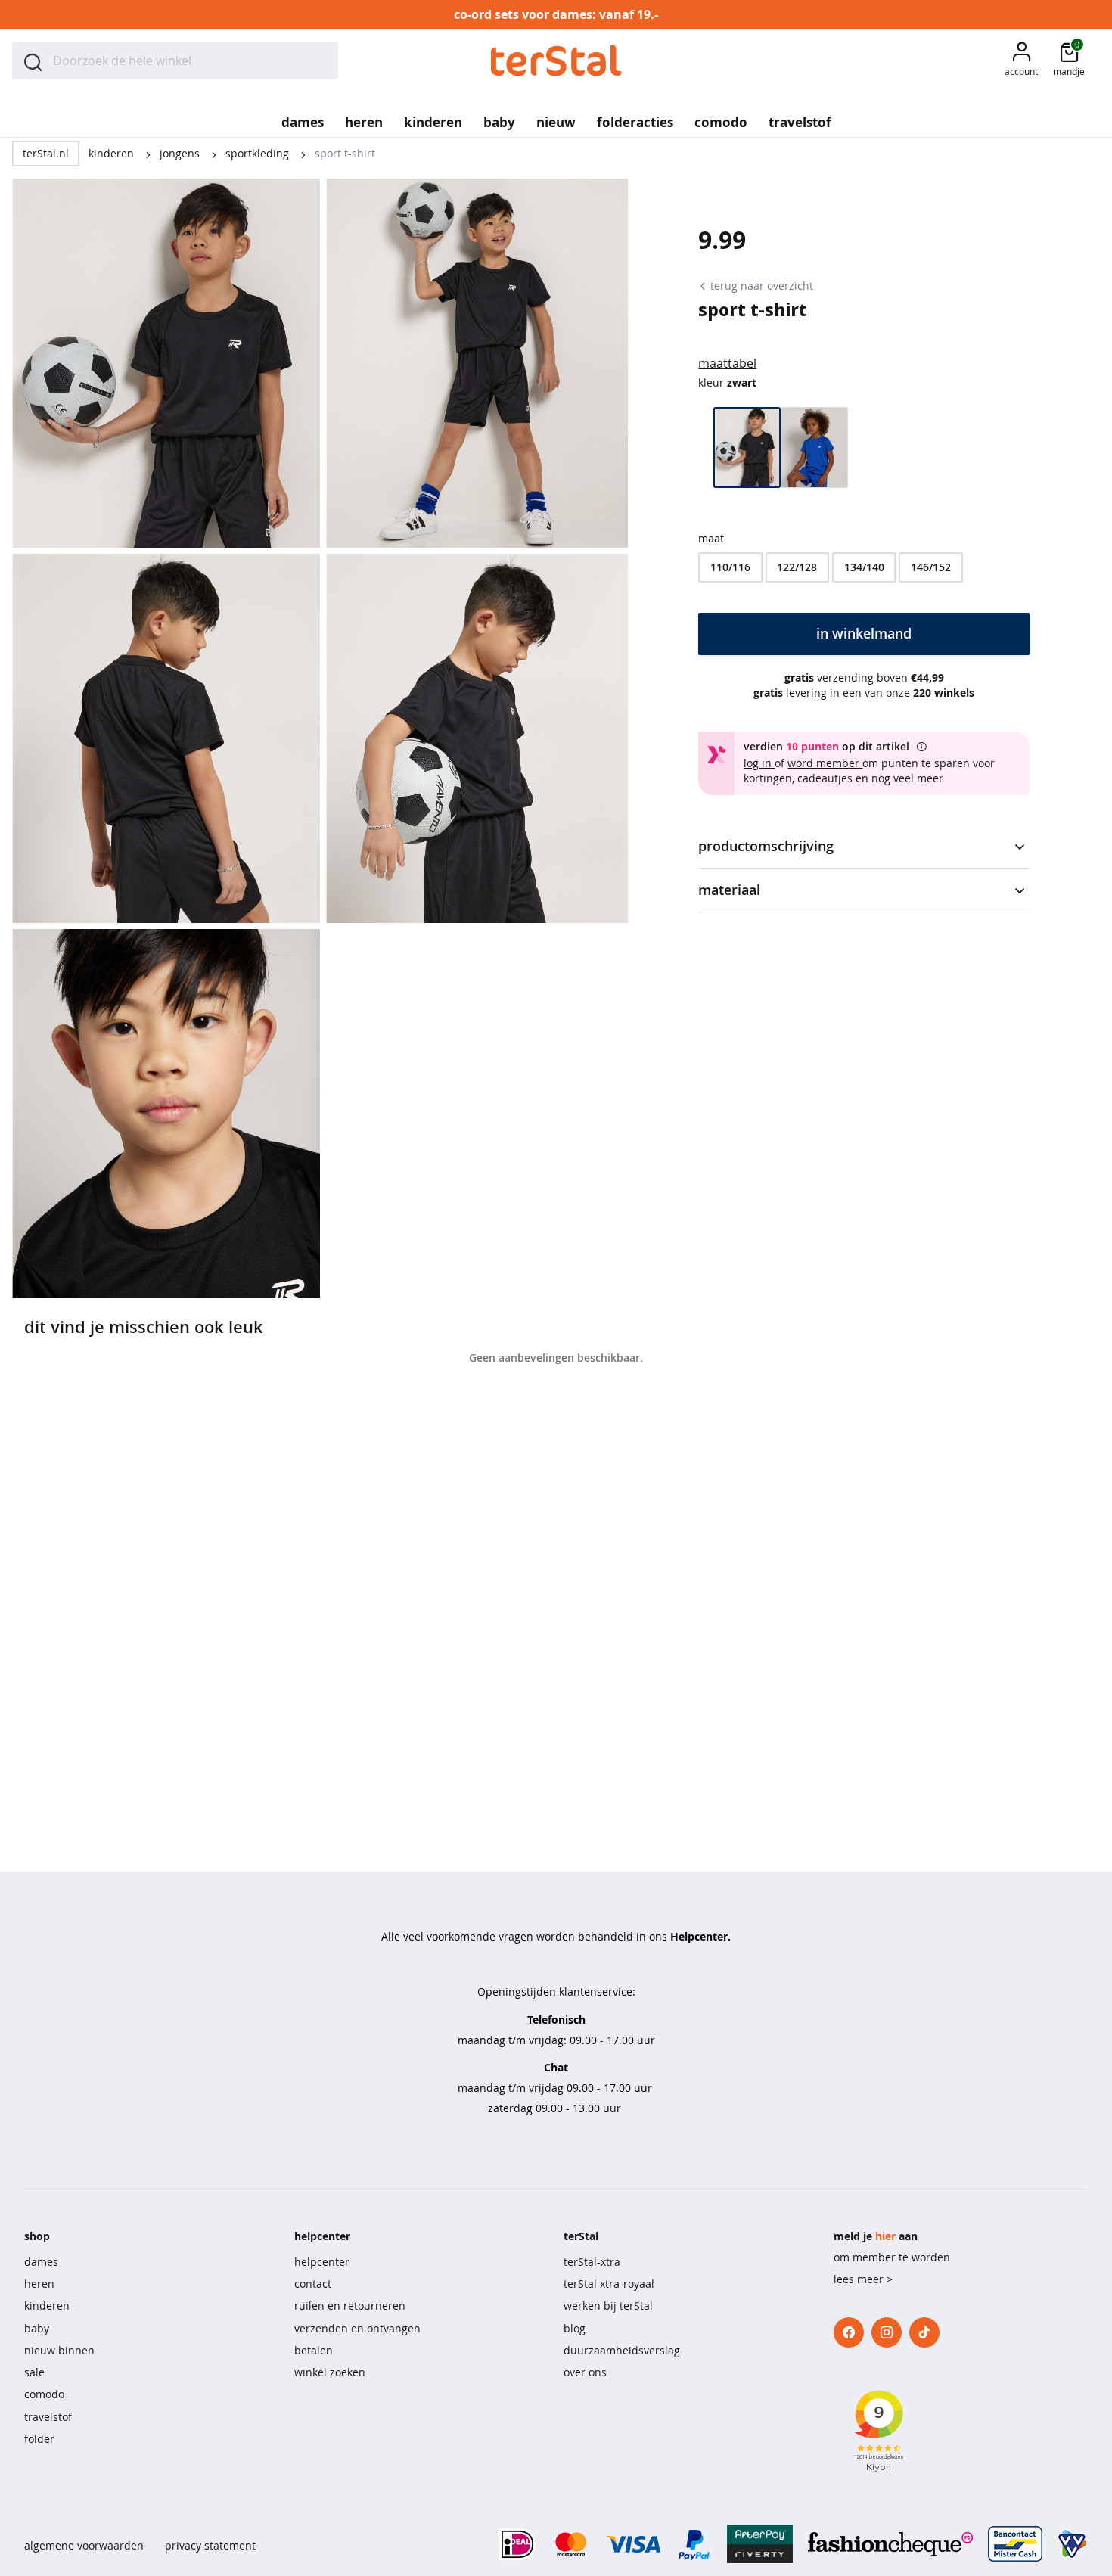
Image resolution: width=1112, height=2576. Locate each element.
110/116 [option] (730, 567)
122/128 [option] (797, 567)
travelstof (48, 2417)
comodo (44, 2394)
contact (313, 2284)
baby (37, 2328)
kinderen (113, 153)
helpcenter (322, 2262)
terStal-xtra (592, 2262)
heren (39, 2284)
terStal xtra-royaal (609, 2284)
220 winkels (944, 693)
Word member (825, 763)
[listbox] (864, 567)
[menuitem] (303, 117)
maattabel (727, 363)
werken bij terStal (608, 2306)
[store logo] (556, 61)
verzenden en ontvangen (357, 2328)
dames (41, 2262)
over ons (585, 2372)
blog (575, 2328)
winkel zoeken (330, 2372)
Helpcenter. (700, 1936)
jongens (181, 153)
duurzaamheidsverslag (622, 2350)
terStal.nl (46, 153)
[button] (1021, 61)
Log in (759, 763)
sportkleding (259, 153)
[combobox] (175, 61)
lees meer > (863, 2279)
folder (39, 2439)
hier (885, 2236)
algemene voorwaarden (84, 2545)
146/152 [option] (931, 567)
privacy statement (210, 2545)
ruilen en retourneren (350, 2306)
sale (34, 2372)
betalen (314, 2350)
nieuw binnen (59, 2350)
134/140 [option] (864, 567)
